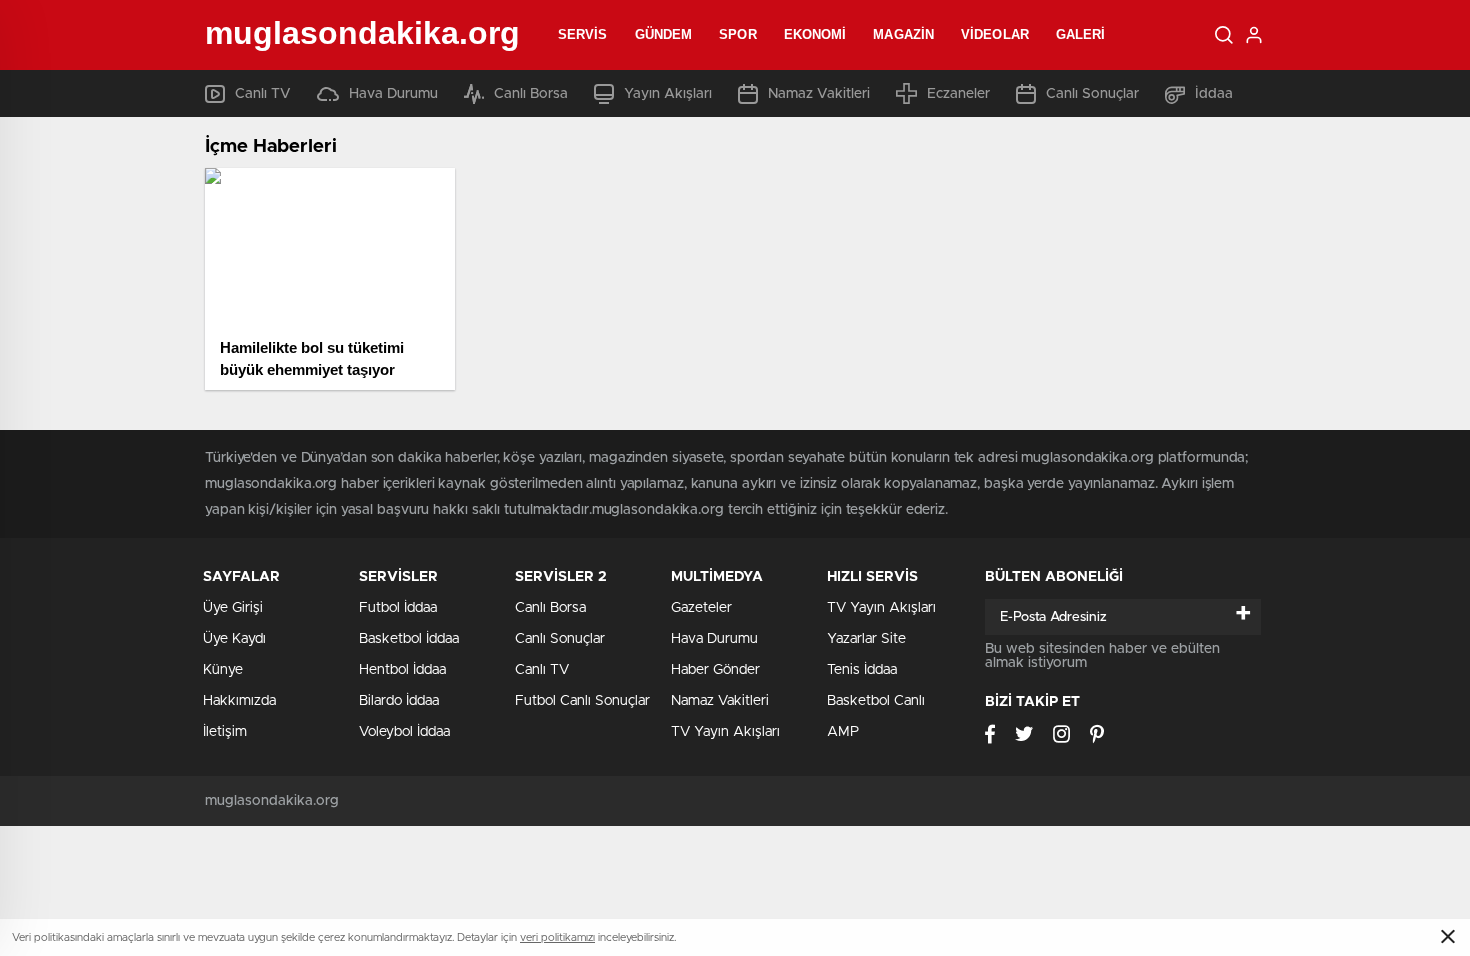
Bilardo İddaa (399, 701)
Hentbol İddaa (402, 670)
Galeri (1081, 34)
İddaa (1214, 94)
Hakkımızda (239, 701)
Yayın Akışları (668, 94)
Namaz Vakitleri (819, 94)
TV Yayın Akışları (725, 732)
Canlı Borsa (531, 94)
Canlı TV (263, 94)
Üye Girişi (233, 608)
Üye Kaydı (234, 639)
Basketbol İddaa (409, 639)
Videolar (995, 34)
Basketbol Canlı (876, 701)
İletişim (225, 732)
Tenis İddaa (862, 670)
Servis (583, 34)
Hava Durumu (393, 94)
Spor (737, 34)
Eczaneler (958, 94)
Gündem (664, 34)
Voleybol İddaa (404, 732)
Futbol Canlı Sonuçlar (582, 701)
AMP (843, 732)
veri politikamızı (557, 937)
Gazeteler (701, 608)
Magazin (903, 34)
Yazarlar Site (866, 639)
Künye (223, 670)
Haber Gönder (715, 670)
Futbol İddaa (398, 608)
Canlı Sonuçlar (1092, 94)
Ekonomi (815, 34)
